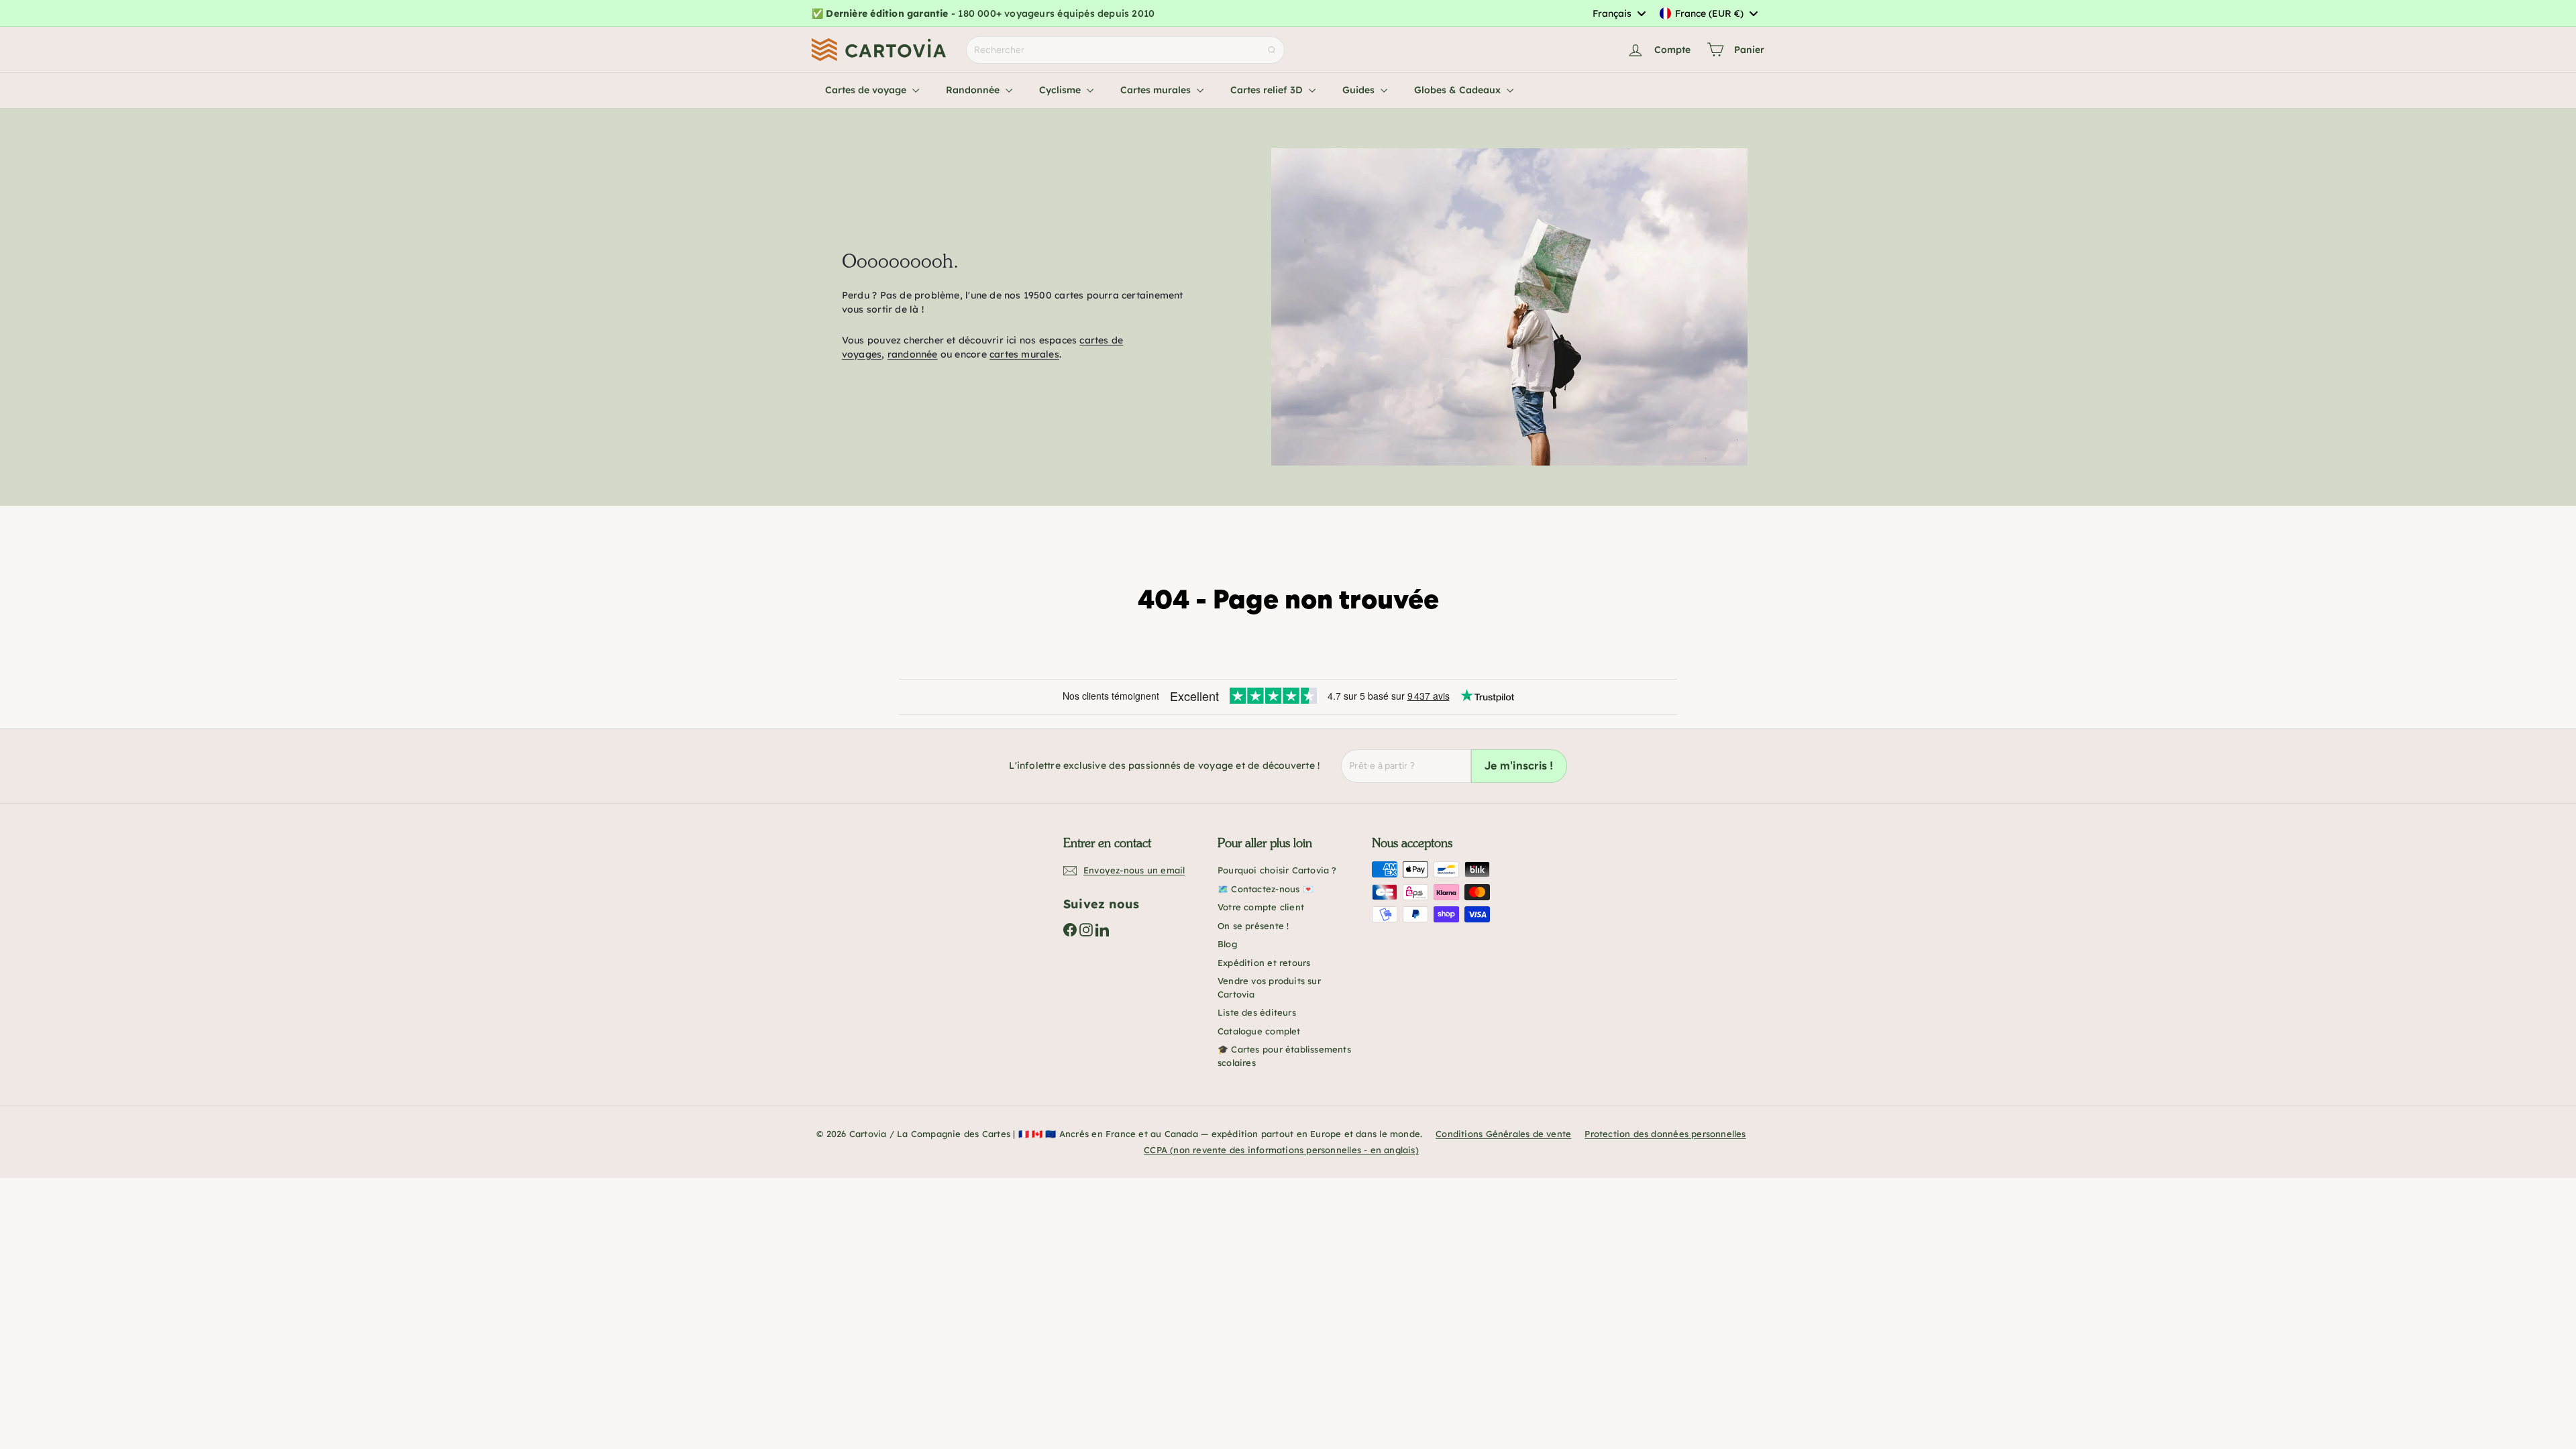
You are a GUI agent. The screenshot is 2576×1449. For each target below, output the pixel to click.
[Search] (1272, 50)
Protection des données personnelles (1665, 1134)
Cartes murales (1157, 90)
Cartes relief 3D (1268, 90)
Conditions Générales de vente (1503, 1134)
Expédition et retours (1264, 963)
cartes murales (1024, 354)
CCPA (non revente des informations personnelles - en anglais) (1281, 1150)
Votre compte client (1261, 907)
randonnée (913, 354)
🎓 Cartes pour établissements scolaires (1284, 1056)
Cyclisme (1061, 90)
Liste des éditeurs (1257, 1012)
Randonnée (974, 90)
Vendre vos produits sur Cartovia (1269, 987)
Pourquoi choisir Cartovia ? (1277, 870)
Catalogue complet (1259, 1031)
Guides (1360, 90)
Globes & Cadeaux (1459, 90)
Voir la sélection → (1206, 13)
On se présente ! (1253, 926)
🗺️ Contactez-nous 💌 (1266, 889)
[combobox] (1619, 13)
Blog (1227, 944)
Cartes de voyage (867, 90)
